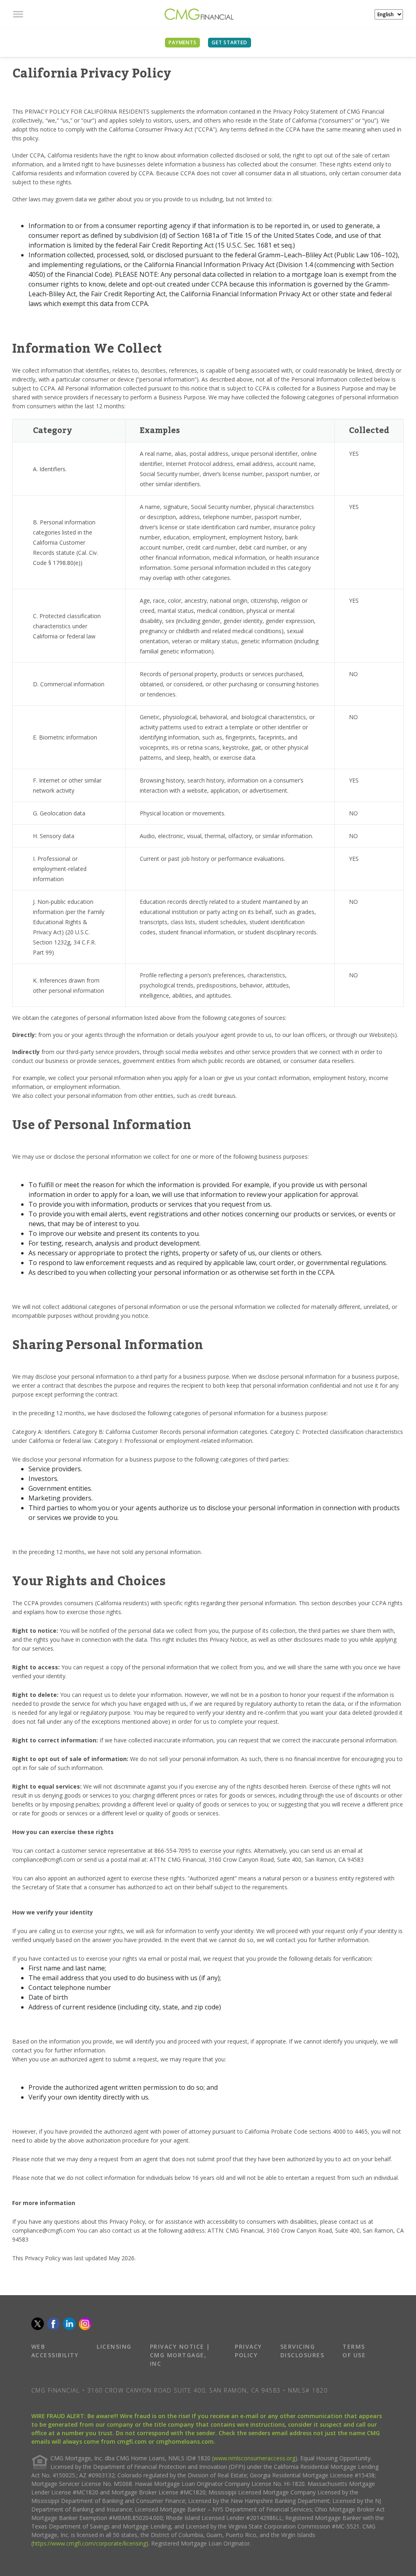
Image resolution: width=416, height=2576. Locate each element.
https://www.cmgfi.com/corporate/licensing (90, 2543)
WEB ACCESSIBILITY (55, 2351)
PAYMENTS (182, 42)
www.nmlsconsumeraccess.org (255, 2458)
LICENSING (114, 2346)
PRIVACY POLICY (248, 2351)
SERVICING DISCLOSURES (302, 2351)
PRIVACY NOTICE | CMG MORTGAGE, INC (180, 2355)
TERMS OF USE (354, 2351)
